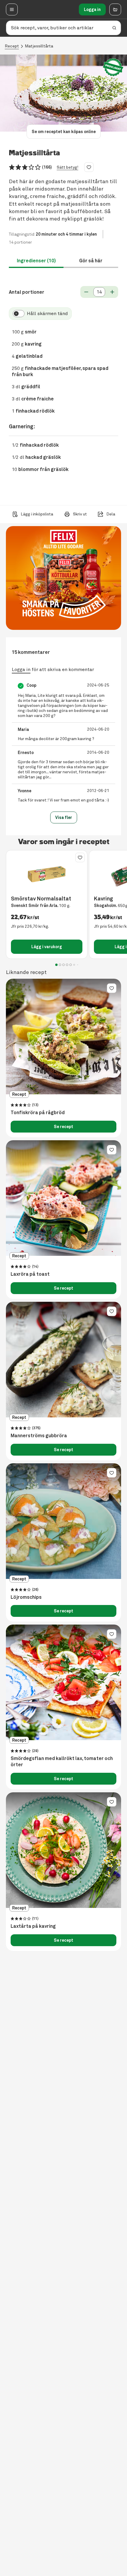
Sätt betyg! (67, 167)
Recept (12, 46)
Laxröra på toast (30, 1274)
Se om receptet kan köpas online (64, 132)
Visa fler (64, 817)
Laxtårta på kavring (33, 1926)
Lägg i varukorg (47, 947)
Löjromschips (26, 1597)
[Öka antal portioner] (112, 292)
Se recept (63, 1127)
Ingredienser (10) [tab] (36, 261)
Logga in (92, 9)
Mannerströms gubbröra (39, 1436)
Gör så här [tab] (91, 261)
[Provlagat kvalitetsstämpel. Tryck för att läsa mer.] (113, 67)
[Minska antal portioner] (86, 292)
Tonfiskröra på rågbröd (38, 1113)
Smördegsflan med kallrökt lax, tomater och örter (62, 1762)
